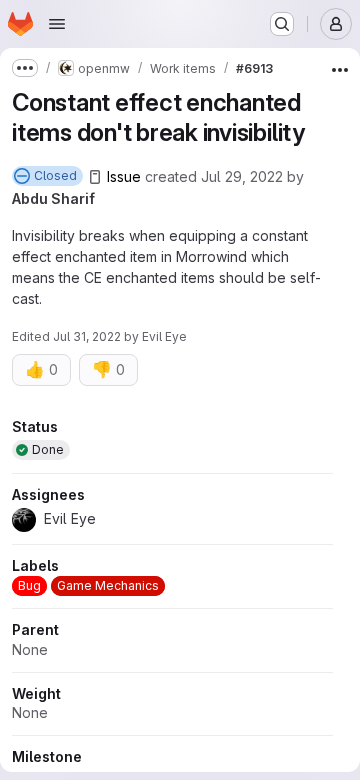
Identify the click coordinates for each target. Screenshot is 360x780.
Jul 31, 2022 (87, 336)
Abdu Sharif (53, 198)
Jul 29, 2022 (242, 176)
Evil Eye (164, 336)
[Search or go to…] (282, 24)
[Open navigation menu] (57, 24)
